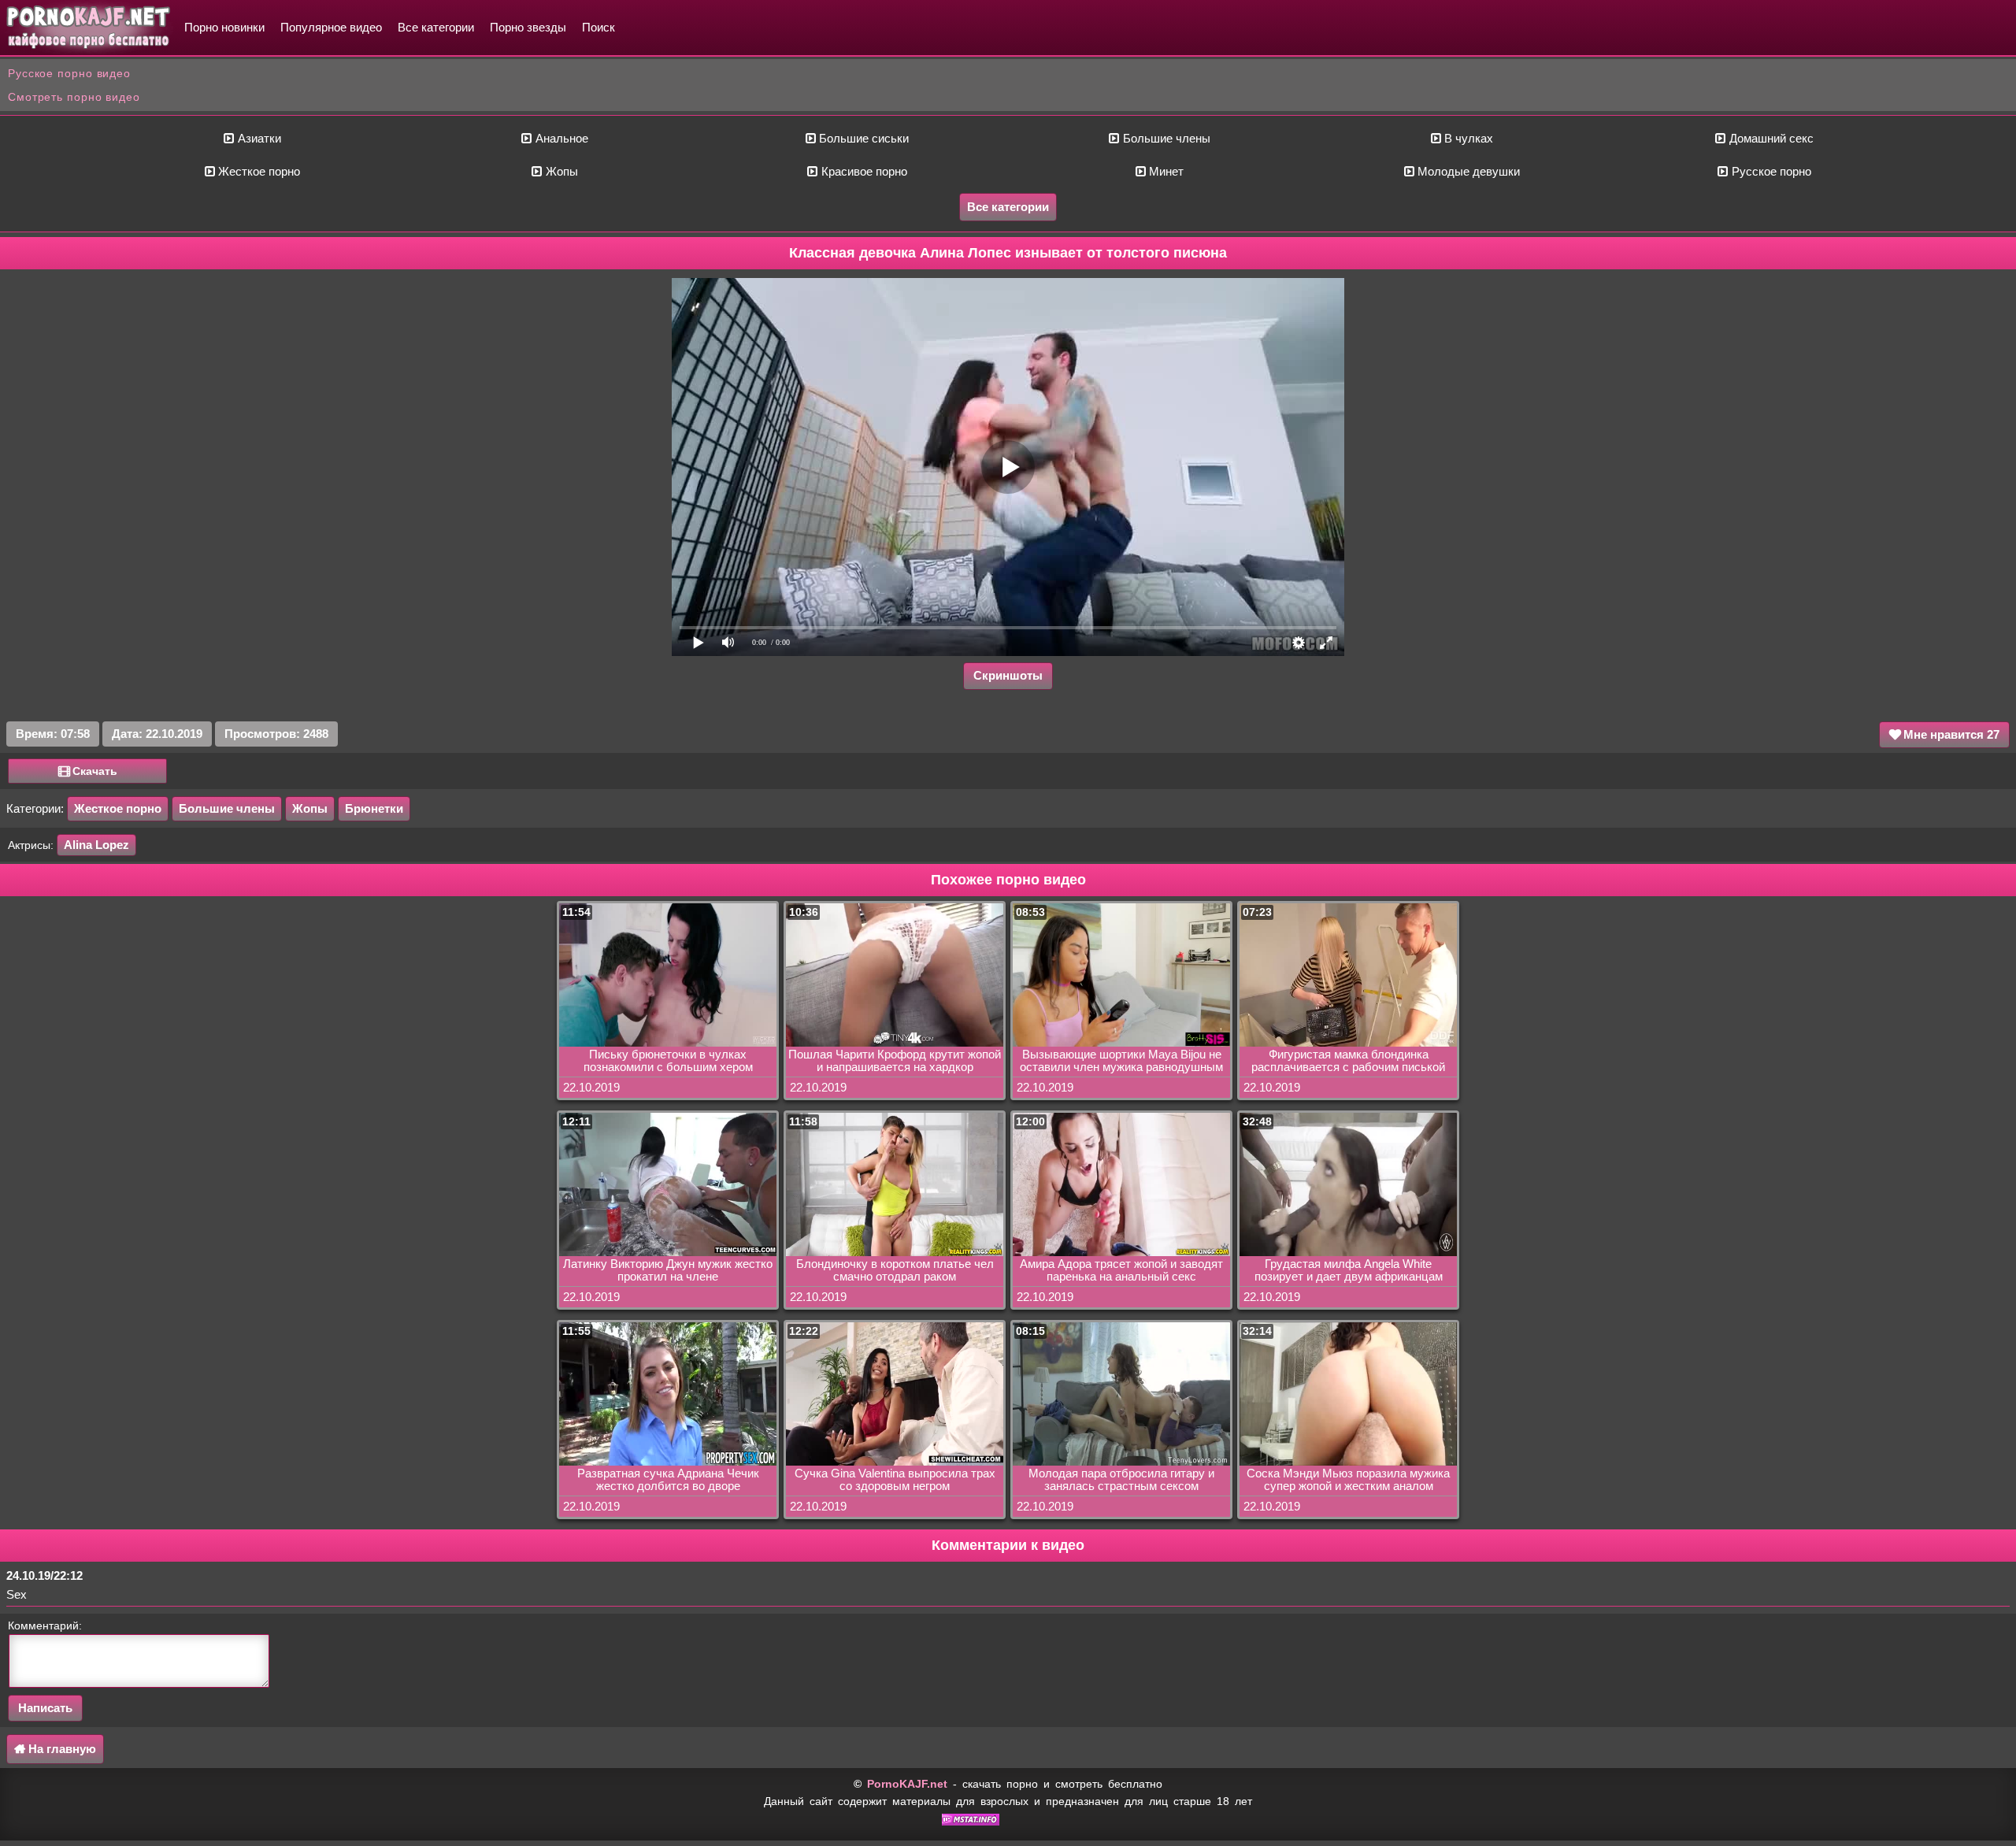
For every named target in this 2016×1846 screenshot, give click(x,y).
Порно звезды (528, 27)
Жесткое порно (258, 171)
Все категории (436, 27)
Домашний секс (1770, 138)
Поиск (598, 27)
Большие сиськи (862, 138)
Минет (1165, 171)
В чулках (1467, 138)
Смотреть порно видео (74, 97)
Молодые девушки (1467, 171)
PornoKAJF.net (907, 1784)
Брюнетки (374, 808)
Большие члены (1165, 138)
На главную (61, 1749)
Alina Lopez (96, 845)
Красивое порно (863, 171)
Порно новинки (224, 27)
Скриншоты (1008, 675)
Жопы (560, 171)
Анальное (560, 138)
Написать (45, 1708)
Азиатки (258, 138)
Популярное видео (331, 27)
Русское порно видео (69, 73)
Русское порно (1770, 171)
